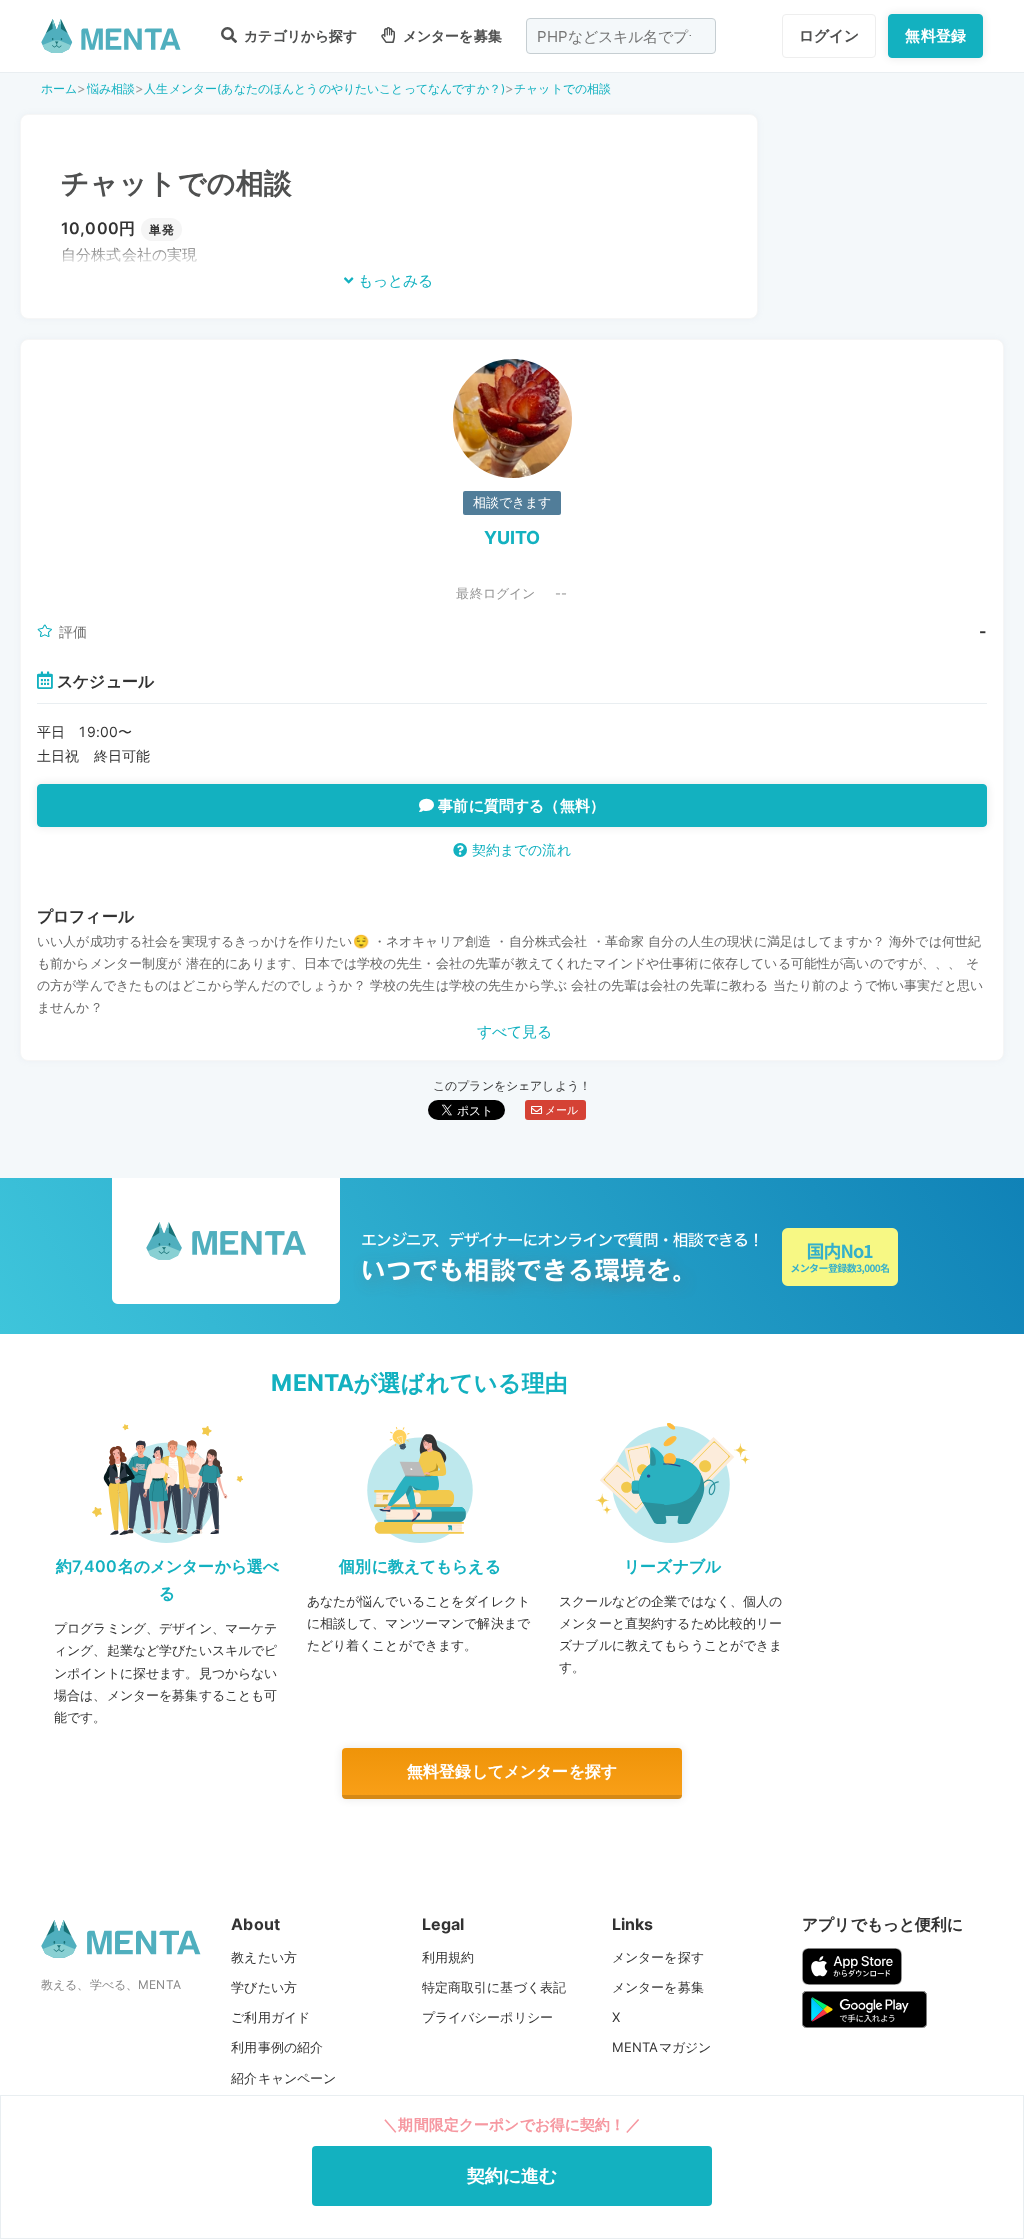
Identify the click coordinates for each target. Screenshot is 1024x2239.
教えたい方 (264, 1957)
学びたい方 (264, 1987)
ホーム (59, 88)
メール (560, 1110)
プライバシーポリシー (488, 2017)
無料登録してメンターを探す (512, 1771)
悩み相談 (111, 88)
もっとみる (393, 280)
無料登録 (935, 35)
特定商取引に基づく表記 (494, 1987)
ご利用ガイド (270, 2017)
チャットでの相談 (562, 88)
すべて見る (515, 1031)
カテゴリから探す (299, 35)
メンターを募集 (450, 35)
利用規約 (448, 1957)
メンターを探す (658, 1957)
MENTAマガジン (661, 2047)
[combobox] (621, 36)
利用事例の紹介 (277, 2047)
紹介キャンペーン (283, 2078)
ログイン (829, 35)
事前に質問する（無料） (519, 805)
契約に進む (512, 2175)
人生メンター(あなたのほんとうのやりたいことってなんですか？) (324, 88)
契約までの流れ (518, 849)
